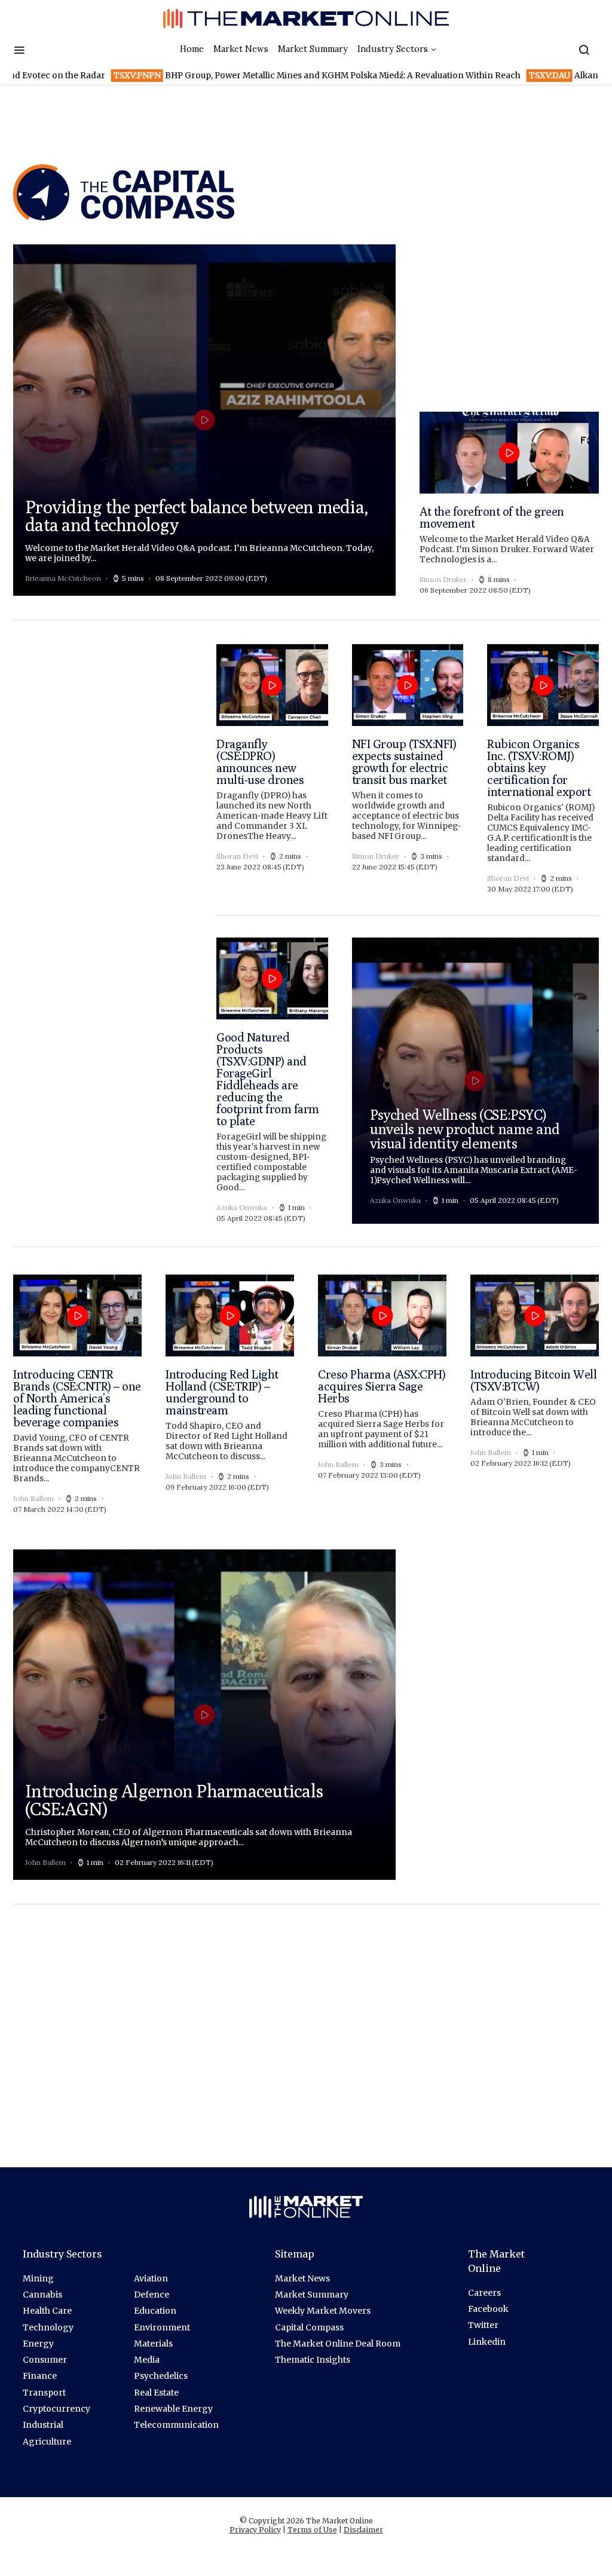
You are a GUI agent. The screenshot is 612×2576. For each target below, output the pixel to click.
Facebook (488, 2309)
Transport (44, 2393)
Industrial (43, 2425)
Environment (162, 2327)
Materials (153, 2344)
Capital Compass (309, 2327)
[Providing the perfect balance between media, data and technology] (204, 420)
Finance (40, 2376)
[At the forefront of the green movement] (509, 504)
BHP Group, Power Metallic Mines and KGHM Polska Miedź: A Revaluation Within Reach (253, 76)
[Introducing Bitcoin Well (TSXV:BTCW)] (535, 1395)
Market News (241, 49)
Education (155, 2311)
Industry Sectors (393, 49)
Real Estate (156, 2393)
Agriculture (47, 2442)
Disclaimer (363, 2530)
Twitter (483, 2325)
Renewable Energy (173, 2409)
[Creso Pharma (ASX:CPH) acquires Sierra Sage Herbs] (382, 1395)
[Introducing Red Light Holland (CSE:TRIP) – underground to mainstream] (230, 1395)
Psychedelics (161, 2376)
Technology (48, 2327)
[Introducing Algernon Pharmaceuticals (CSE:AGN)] (204, 1715)
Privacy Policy (255, 2530)
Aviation (151, 2278)
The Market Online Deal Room (338, 2344)
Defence (152, 2295)
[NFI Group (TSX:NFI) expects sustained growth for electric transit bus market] (408, 769)
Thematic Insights (313, 2360)
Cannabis (42, 2295)
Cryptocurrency (56, 2409)
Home (192, 49)
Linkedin (487, 2342)
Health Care (47, 2311)
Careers (484, 2293)
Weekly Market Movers (323, 2311)
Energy (38, 2344)
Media (147, 2360)
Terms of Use (312, 2530)
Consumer (45, 2360)
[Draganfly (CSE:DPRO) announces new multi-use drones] (272, 769)
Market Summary (313, 49)
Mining (38, 2278)
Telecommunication (176, 2425)
